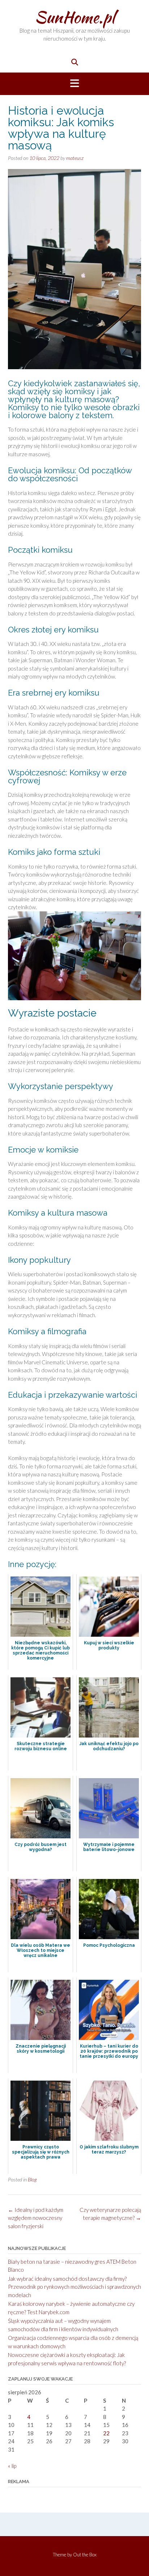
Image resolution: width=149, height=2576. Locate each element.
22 (106, 2433)
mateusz (75, 158)
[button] (74, 84)
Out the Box (85, 2555)
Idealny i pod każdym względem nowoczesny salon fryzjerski (36, 2218)
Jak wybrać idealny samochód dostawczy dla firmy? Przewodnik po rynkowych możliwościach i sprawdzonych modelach (74, 2287)
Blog (32, 2179)
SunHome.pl (75, 17)
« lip (12, 2466)
